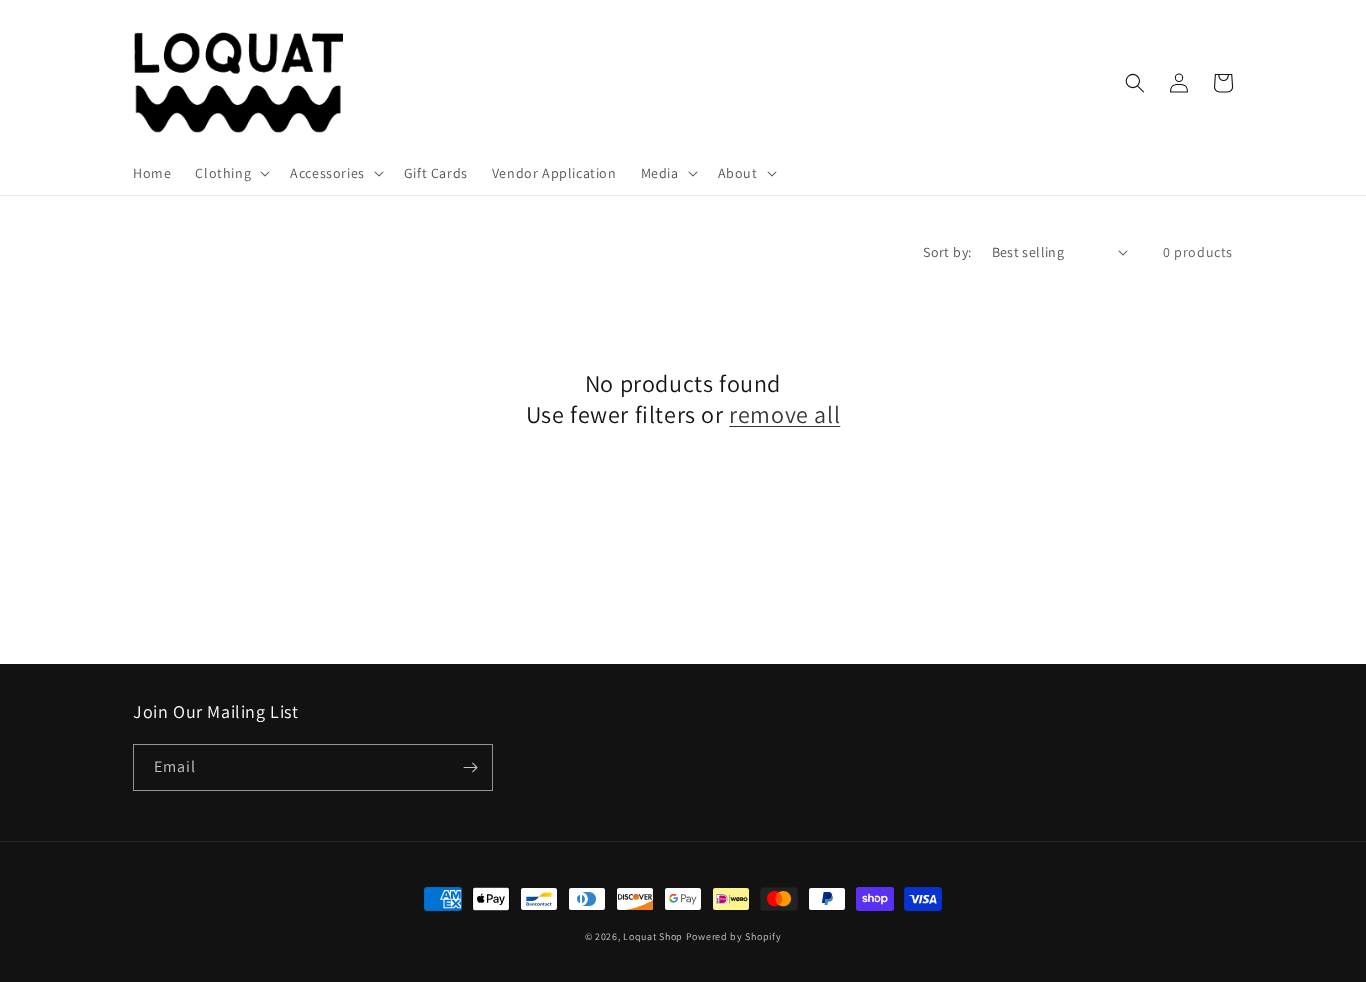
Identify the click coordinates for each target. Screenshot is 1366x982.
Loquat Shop (653, 936)
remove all (784, 414)
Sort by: (947, 252)
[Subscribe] (470, 767)
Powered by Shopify (734, 936)
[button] (230, 173)
